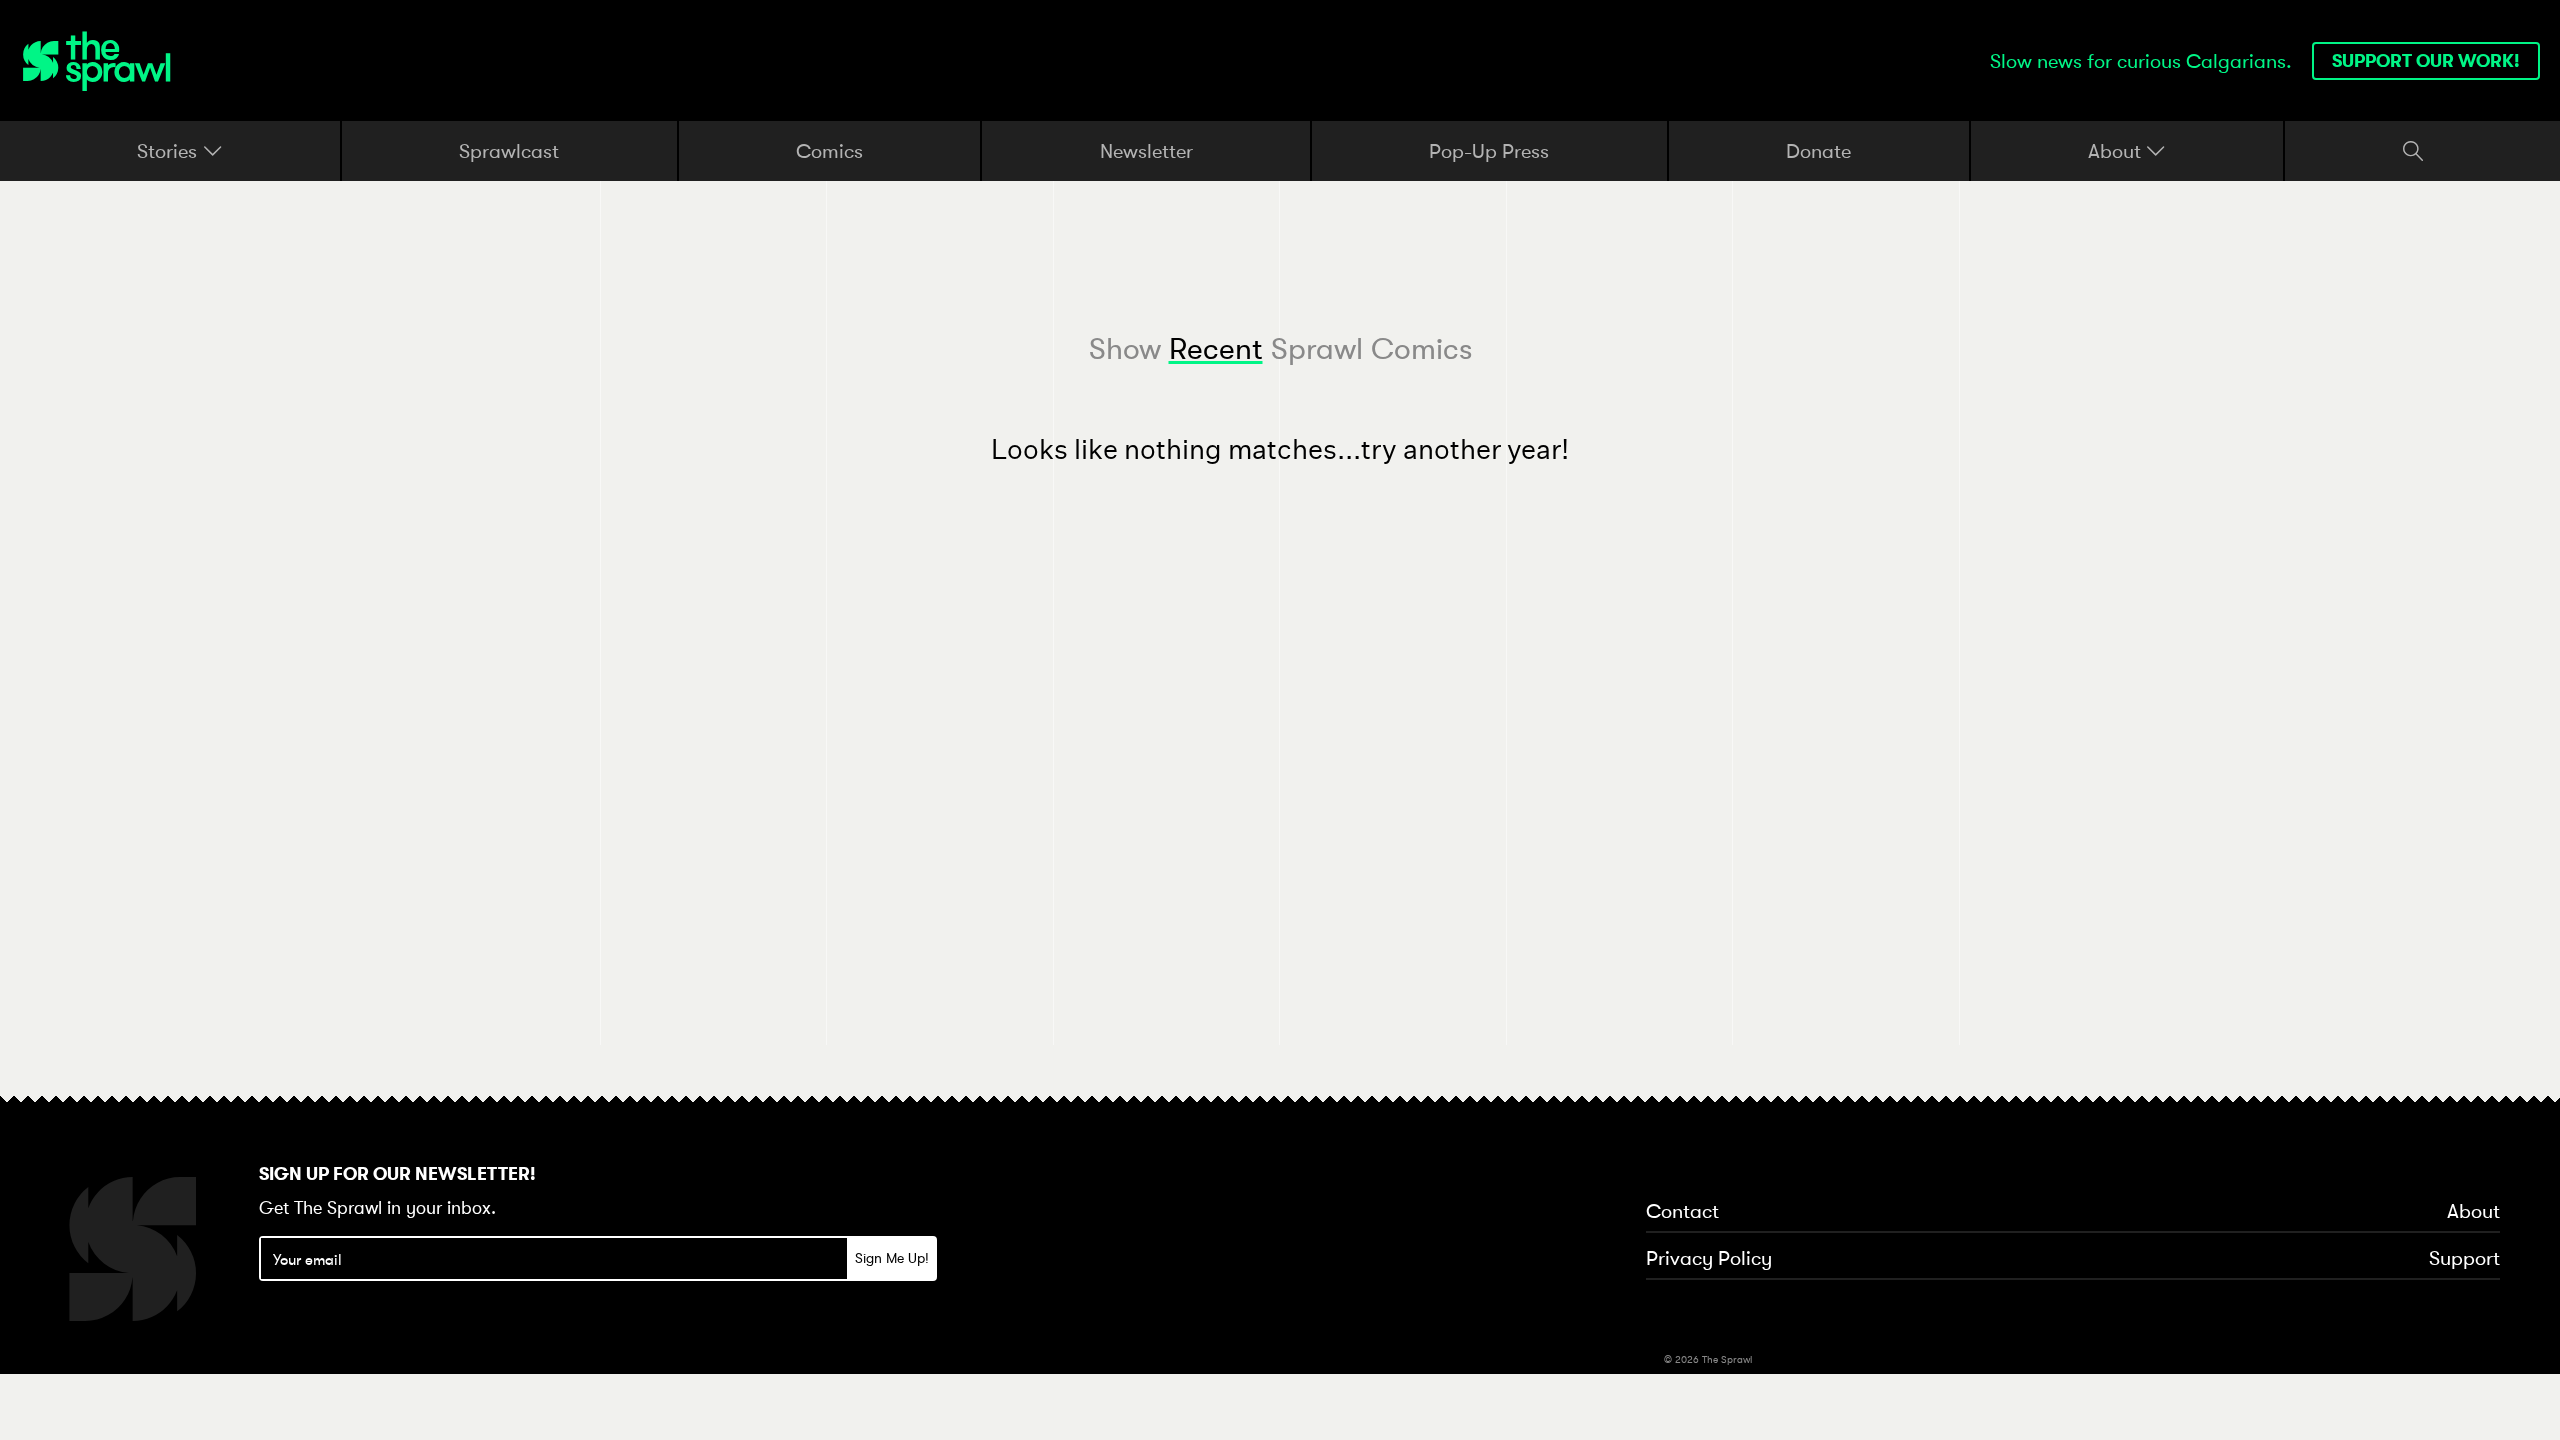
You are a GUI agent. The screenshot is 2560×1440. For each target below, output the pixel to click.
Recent (1216, 348)
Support (2464, 1259)
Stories (169, 151)
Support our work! (2426, 60)
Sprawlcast (509, 150)
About (2117, 151)
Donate (1818, 150)
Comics (829, 150)
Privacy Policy (1709, 1259)
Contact (1682, 1212)
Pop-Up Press (1489, 150)
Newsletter (1146, 150)
